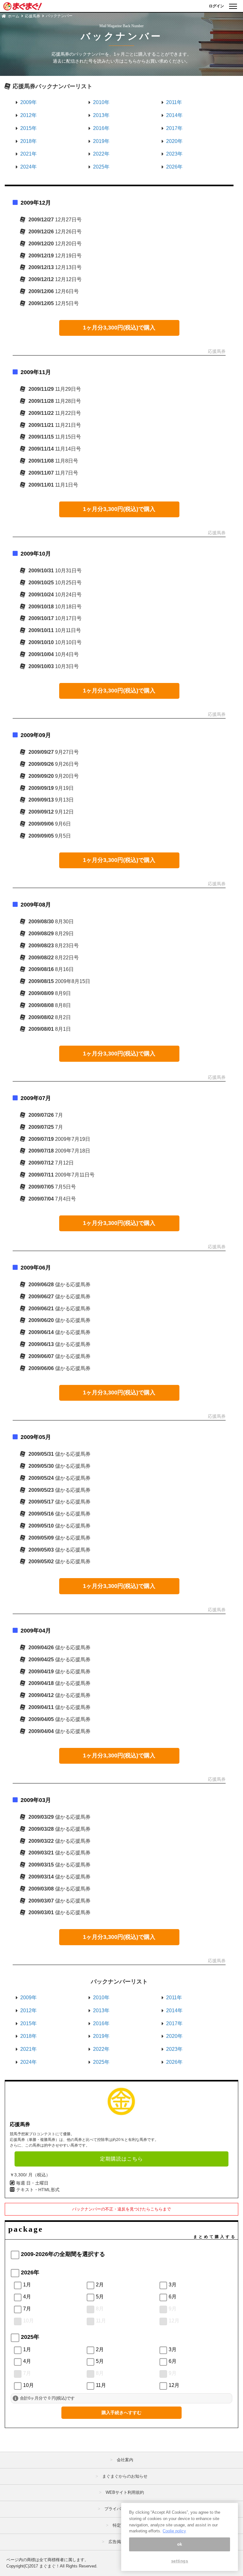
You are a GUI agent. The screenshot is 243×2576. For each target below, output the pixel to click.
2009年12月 (36, 203)
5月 (100, 2297)
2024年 (28, 167)
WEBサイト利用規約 (125, 2492)
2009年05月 (36, 1437)
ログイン (216, 6)
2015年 (28, 128)
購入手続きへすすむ (121, 2413)
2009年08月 (36, 905)
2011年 (174, 102)
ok (180, 2544)
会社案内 (125, 2460)
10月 (28, 2321)
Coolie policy (174, 2531)
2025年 (101, 167)
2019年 (101, 141)
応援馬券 (33, 16)
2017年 (174, 128)
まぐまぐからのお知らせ (125, 2476)
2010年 (101, 102)
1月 (27, 2285)
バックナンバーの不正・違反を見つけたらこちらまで (121, 2209)
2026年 (174, 167)
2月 (100, 2285)
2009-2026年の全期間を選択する (63, 2254)
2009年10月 (36, 554)
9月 (173, 2309)
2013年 (101, 115)
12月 (174, 2321)
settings (180, 2561)
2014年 (174, 115)
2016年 (101, 128)
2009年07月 (36, 1098)
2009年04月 (36, 1631)
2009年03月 (36, 1800)
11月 (101, 2321)
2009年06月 (36, 1268)
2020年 (174, 141)
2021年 (28, 154)
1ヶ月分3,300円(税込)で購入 (119, 328)
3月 (173, 2285)
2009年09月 (36, 735)
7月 (27, 2309)
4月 (27, 2297)
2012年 (28, 115)
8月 (100, 2309)
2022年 (101, 154)
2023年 (174, 154)
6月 (173, 2297)
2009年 (28, 102)
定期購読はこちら (121, 2159)
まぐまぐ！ (50, 2566)
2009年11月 (36, 372)
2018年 (28, 141)
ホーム (14, 16)
